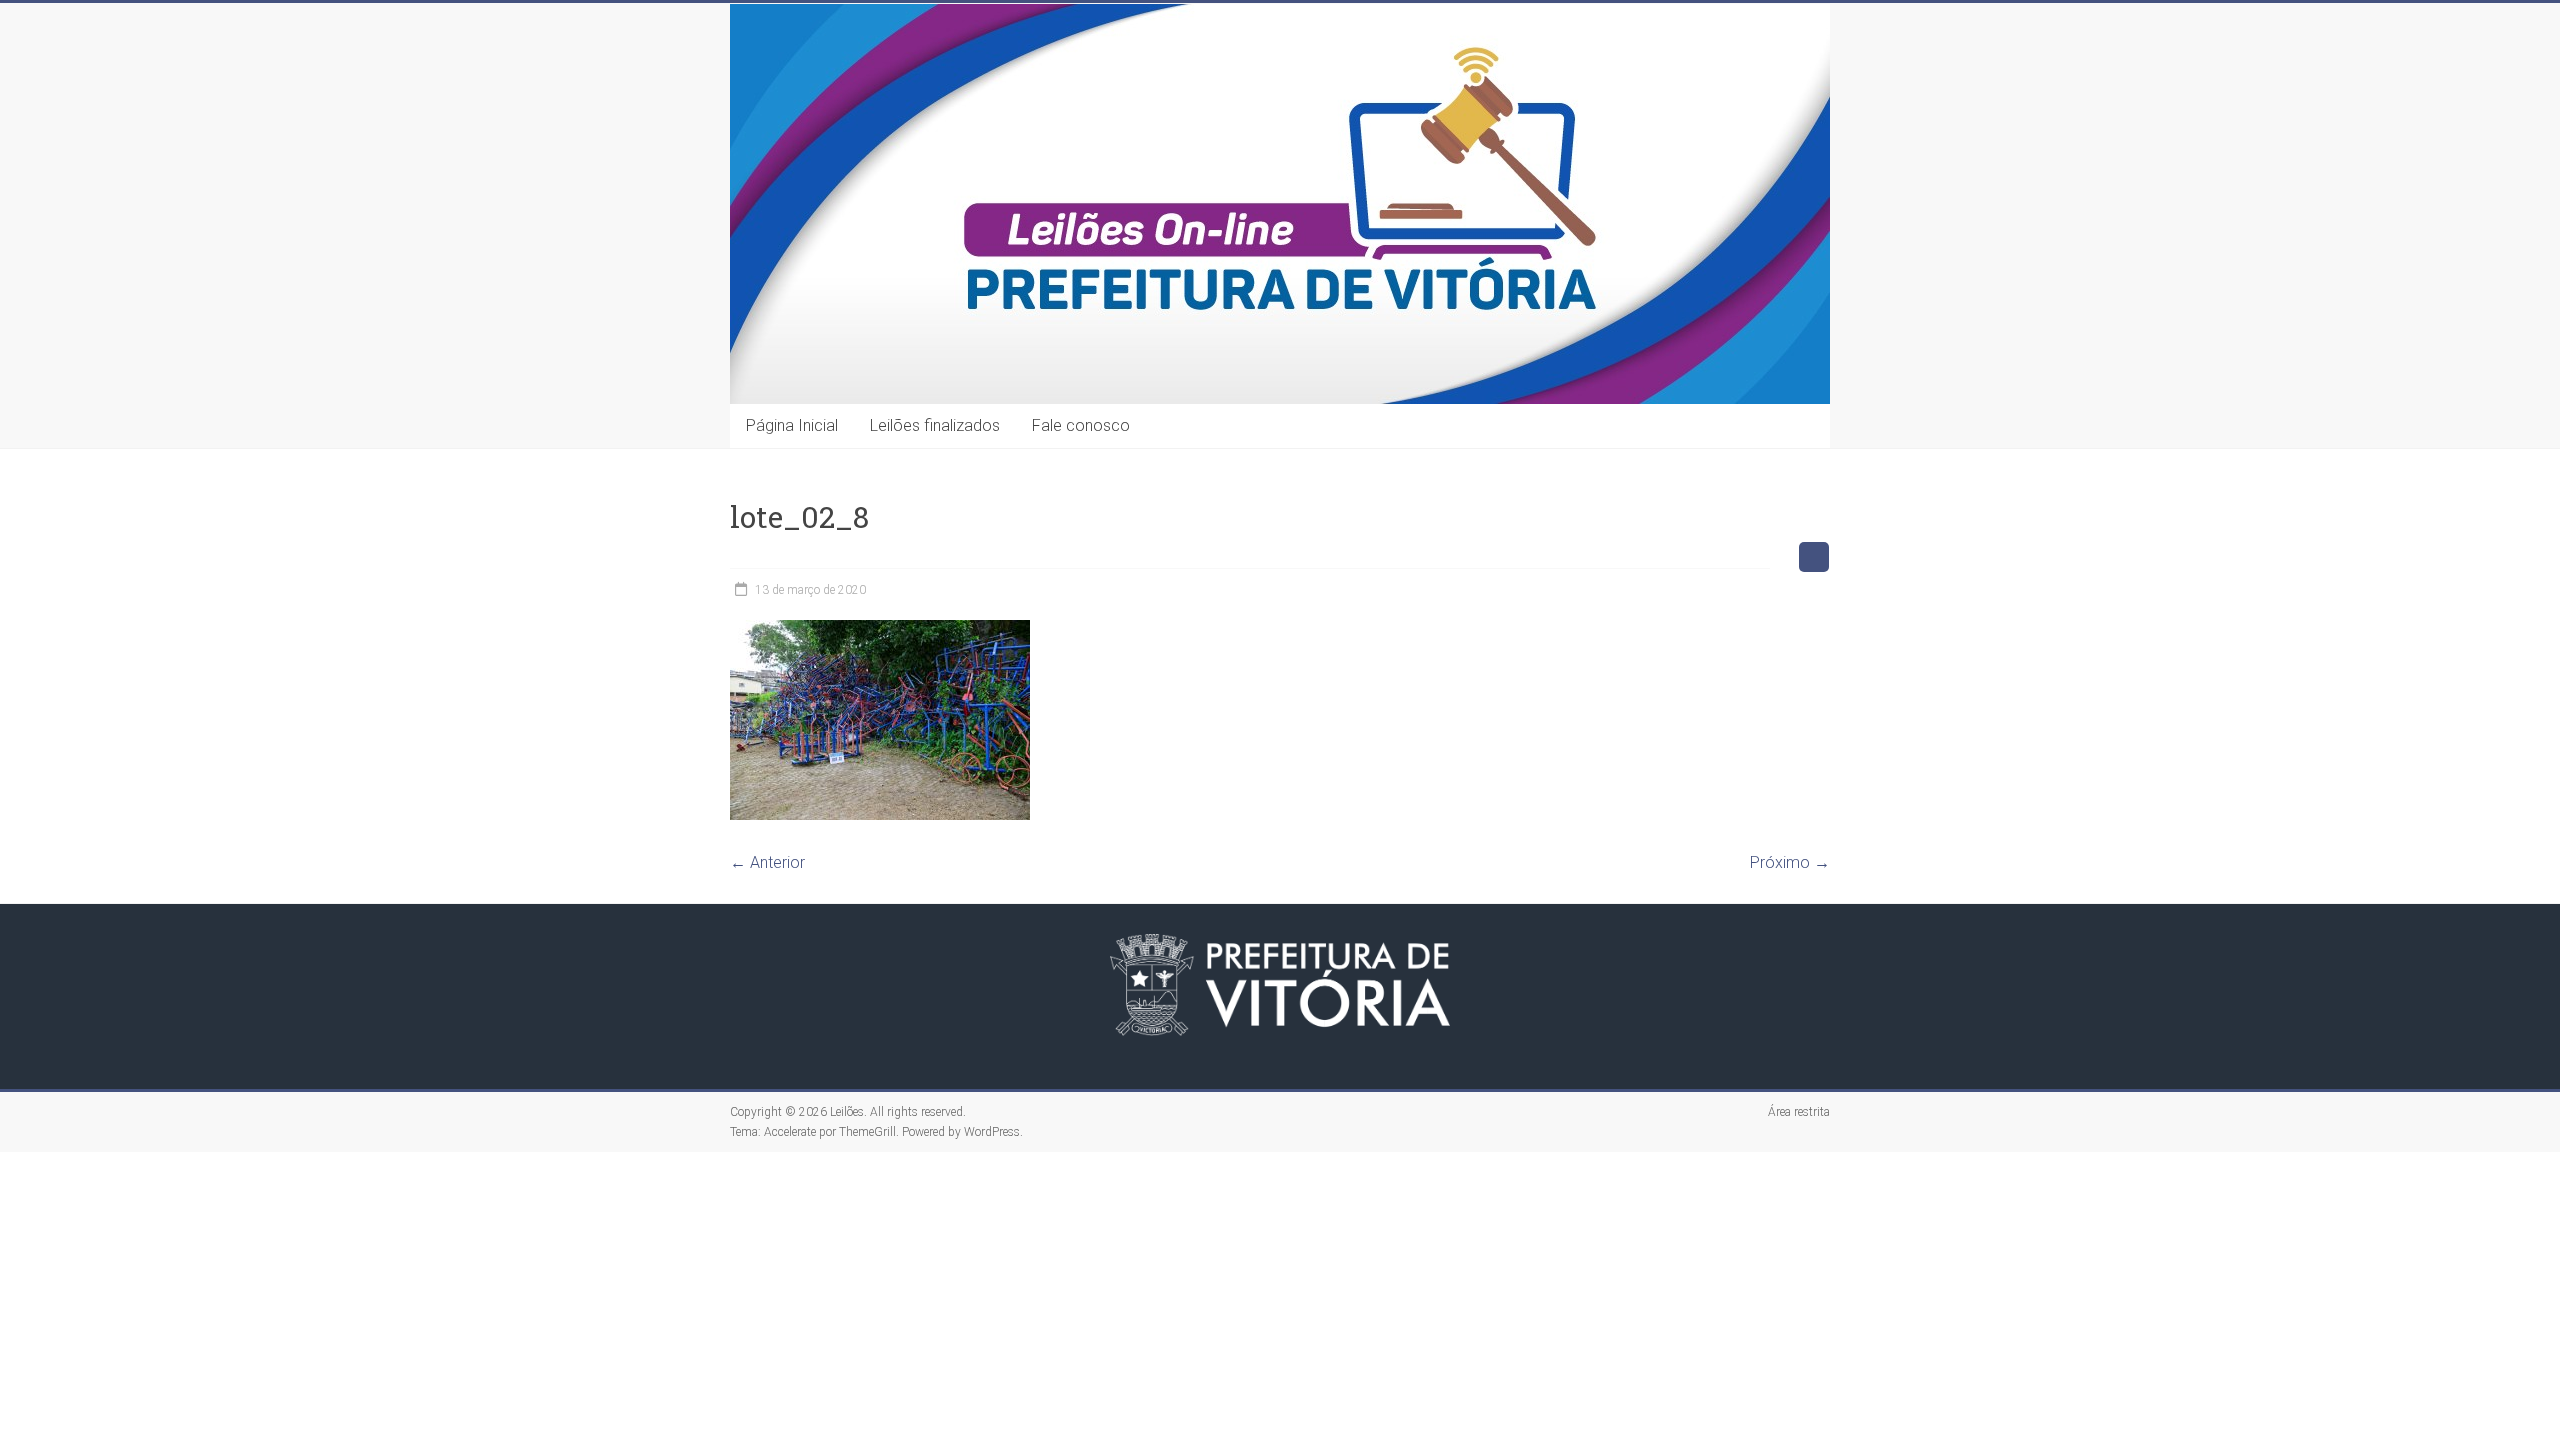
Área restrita (1799, 1112)
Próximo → (1790, 862)
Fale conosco (1081, 425)
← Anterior (767, 862)
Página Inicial (792, 425)
